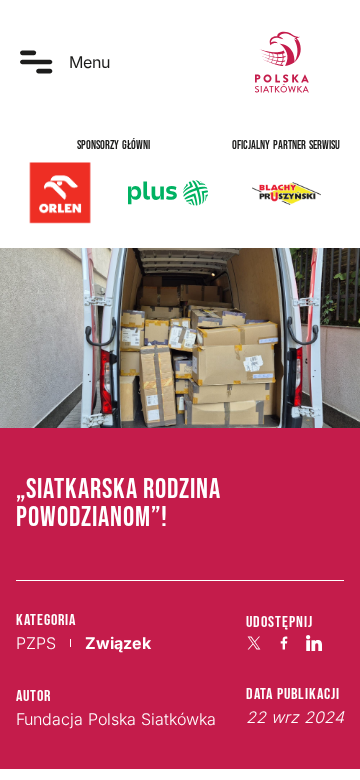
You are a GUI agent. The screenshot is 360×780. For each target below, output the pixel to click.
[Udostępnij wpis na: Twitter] (254, 643)
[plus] (168, 193)
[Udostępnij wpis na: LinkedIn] (314, 643)
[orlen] (60, 193)
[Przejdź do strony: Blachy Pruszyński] (286, 193)
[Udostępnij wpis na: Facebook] (284, 643)
